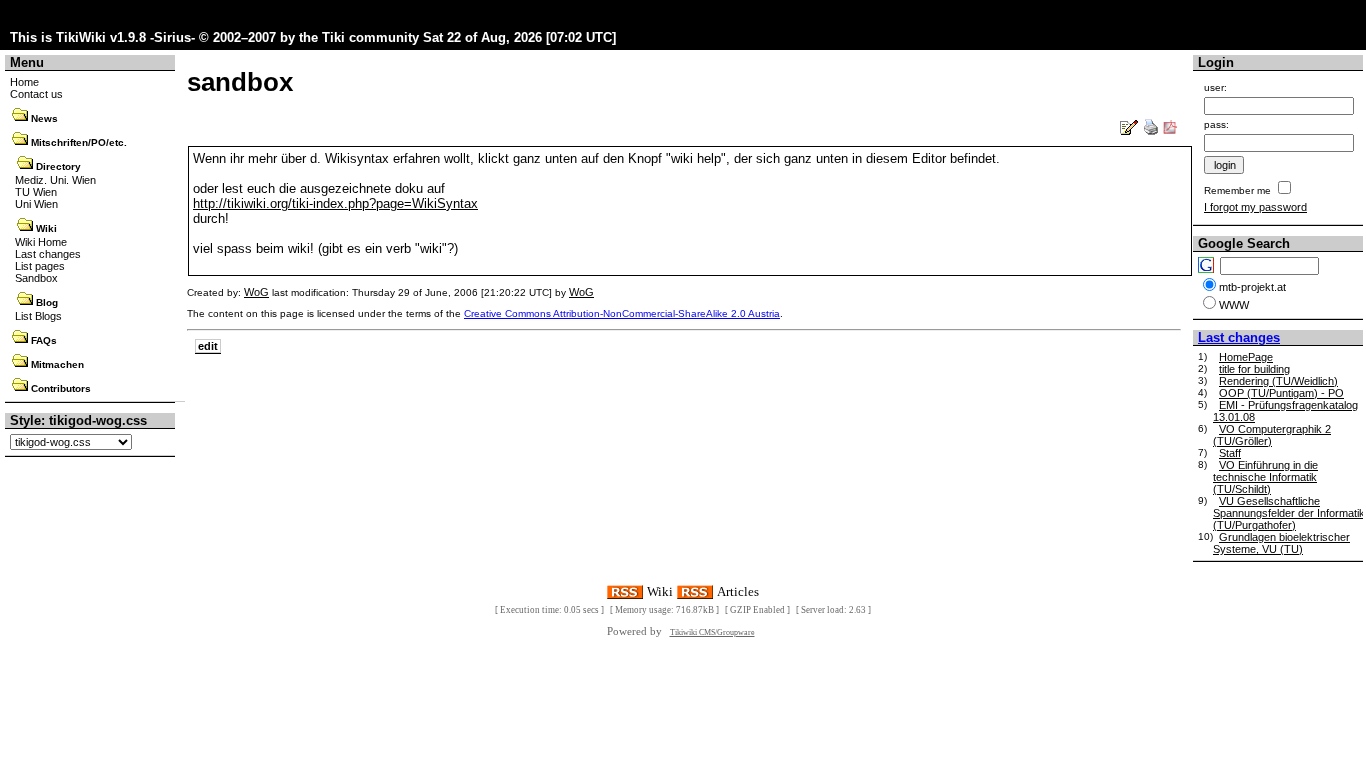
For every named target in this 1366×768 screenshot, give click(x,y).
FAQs (44, 340)
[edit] (1130, 131)
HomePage (1246, 357)
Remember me (1237, 190)
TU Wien (36, 192)
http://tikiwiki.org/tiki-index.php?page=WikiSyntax (335, 203)
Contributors (61, 388)
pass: (1216, 124)
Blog (47, 302)
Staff (1230, 453)
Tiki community (370, 37)
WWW (1234, 305)
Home (24, 82)
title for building (1254, 369)
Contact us (36, 94)
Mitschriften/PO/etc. (79, 142)
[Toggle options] (20, 118)
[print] (1151, 131)
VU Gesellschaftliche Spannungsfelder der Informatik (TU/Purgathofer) (1289, 513)
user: (1215, 87)
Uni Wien (36, 204)
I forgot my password (1255, 207)
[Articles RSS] (695, 590)
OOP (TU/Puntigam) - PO (1281, 393)
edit (208, 346)
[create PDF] (1170, 131)
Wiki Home (41, 242)
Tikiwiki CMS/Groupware (712, 632)
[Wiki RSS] (625, 590)
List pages (40, 266)
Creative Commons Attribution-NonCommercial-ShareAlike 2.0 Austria (622, 313)
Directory (58, 166)
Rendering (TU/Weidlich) (1278, 381)
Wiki (46, 228)
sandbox (240, 82)
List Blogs (38, 316)
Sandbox (36, 278)
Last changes (48, 254)
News (44, 118)
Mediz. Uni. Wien (55, 180)
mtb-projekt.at (1252, 287)
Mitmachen (57, 364)
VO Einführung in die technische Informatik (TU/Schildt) (1265, 477)
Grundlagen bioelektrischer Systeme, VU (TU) (1281, 543)
